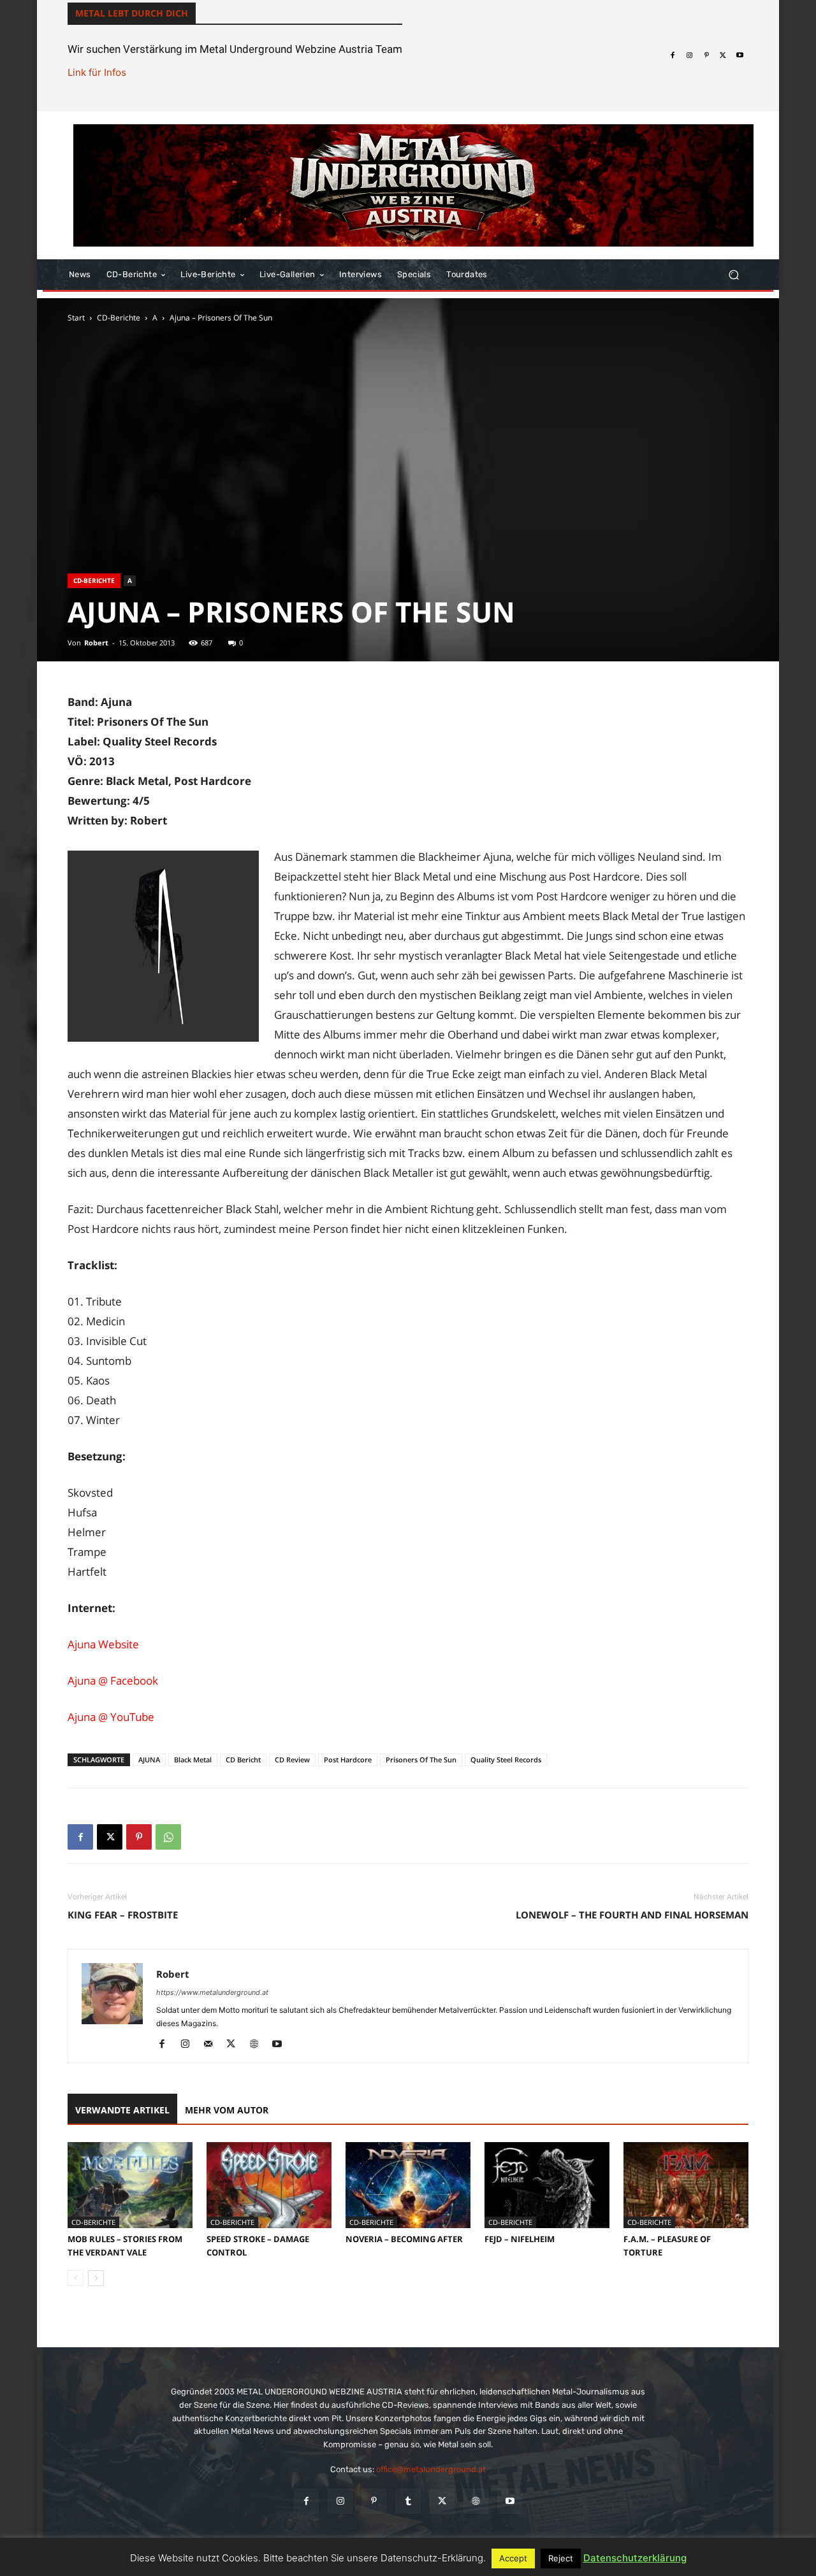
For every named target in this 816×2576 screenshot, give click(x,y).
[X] (723, 55)
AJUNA (149, 1759)
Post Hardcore (348, 1759)
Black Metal (193, 1759)
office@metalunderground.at (431, 2469)
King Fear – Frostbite (123, 1915)
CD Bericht (243, 1759)
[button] (733, 275)
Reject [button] (561, 2558)
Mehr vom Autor (227, 2110)
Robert (96, 643)
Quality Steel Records (506, 1759)
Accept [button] (513, 2558)
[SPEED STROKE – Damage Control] (269, 2185)
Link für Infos (97, 72)
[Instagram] (689, 55)
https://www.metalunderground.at (212, 1992)
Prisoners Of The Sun (421, 1759)
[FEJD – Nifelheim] (547, 2185)
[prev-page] (76, 2278)
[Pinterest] (706, 55)
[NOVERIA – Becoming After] (408, 2185)
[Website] (259, 2045)
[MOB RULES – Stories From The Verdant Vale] (130, 2185)
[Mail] (213, 2045)
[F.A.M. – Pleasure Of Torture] (686, 2185)
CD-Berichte (119, 318)
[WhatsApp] (168, 1837)
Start (76, 318)
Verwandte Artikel (122, 2110)
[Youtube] (740, 55)
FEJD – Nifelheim (520, 2239)
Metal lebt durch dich (132, 13)
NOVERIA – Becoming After (404, 2239)
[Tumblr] (408, 2501)
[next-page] (96, 2278)
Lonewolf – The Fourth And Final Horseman (632, 1915)
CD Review (292, 1759)
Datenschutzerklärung (635, 2558)
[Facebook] (673, 55)
